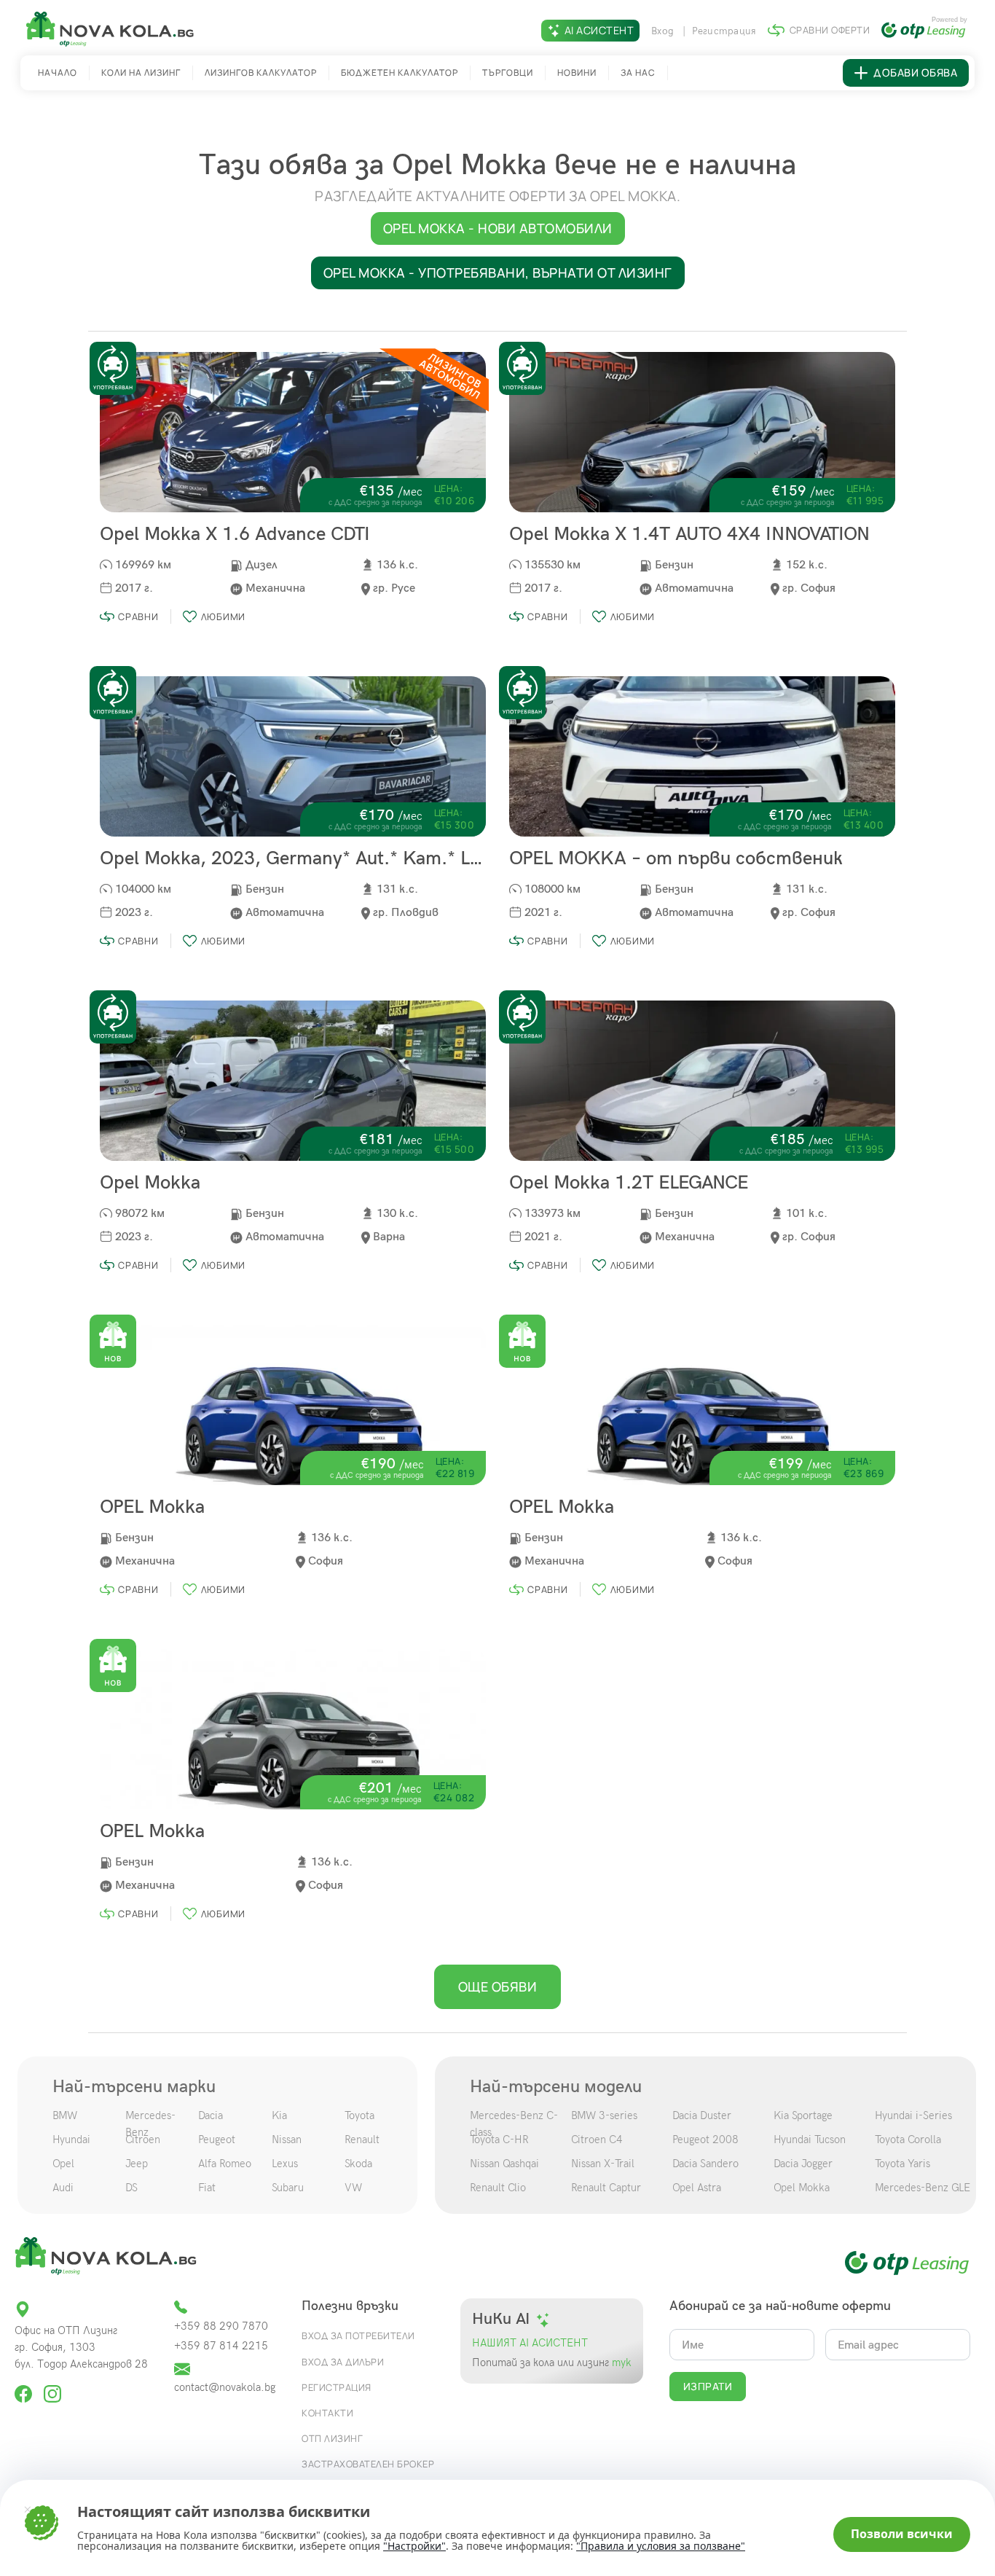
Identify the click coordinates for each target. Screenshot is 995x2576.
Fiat (207, 2188)
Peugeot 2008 (705, 2140)
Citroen (143, 2140)
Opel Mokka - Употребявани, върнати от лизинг (498, 273)
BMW (65, 2115)
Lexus (285, 2164)
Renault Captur (606, 2188)
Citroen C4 (597, 2140)
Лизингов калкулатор (261, 73)
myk (620, 2363)
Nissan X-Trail (603, 2164)
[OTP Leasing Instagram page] (52, 2388)
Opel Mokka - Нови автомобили (498, 228)
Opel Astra (697, 2188)
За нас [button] (638, 73)
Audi (63, 2188)
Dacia (211, 2115)
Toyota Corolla (908, 2140)
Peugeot (217, 2140)
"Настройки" (414, 2546)
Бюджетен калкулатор (400, 73)
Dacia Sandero (705, 2164)
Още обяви (498, 1986)
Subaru (288, 2188)
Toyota (359, 2115)
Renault (362, 2140)
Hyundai (71, 2140)
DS (131, 2188)
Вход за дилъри (343, 2362)
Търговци (508, 73)
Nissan (287, 2140)
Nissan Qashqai (504, 2164)
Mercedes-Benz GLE (923, 2188)
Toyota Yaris (902, 2164)
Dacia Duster (702, 2115)
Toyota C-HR (499, 2140)
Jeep (137, 2164)
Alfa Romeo (225, 2164)
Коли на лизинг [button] (141, 73)
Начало (58, 73)
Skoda (358, 2164)
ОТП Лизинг (332, 2438)
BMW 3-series (604, 2115)
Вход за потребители (358, 2336)
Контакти (327, 2413)
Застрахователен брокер (368, 2464)
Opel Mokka (802, 2188)
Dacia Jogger (803, 2164)
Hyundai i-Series (913, 2115)
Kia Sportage (803, 2115)
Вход (664, 31)
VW (353, 2188)
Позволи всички (902, 2534)
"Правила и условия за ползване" (661, 2546)
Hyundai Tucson (810, 2140)
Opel (63, 2164)
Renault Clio (498, 2188)
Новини (577, 73)
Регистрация (724, 31)
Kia (279, 2115)
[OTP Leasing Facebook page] (25, 2388)
